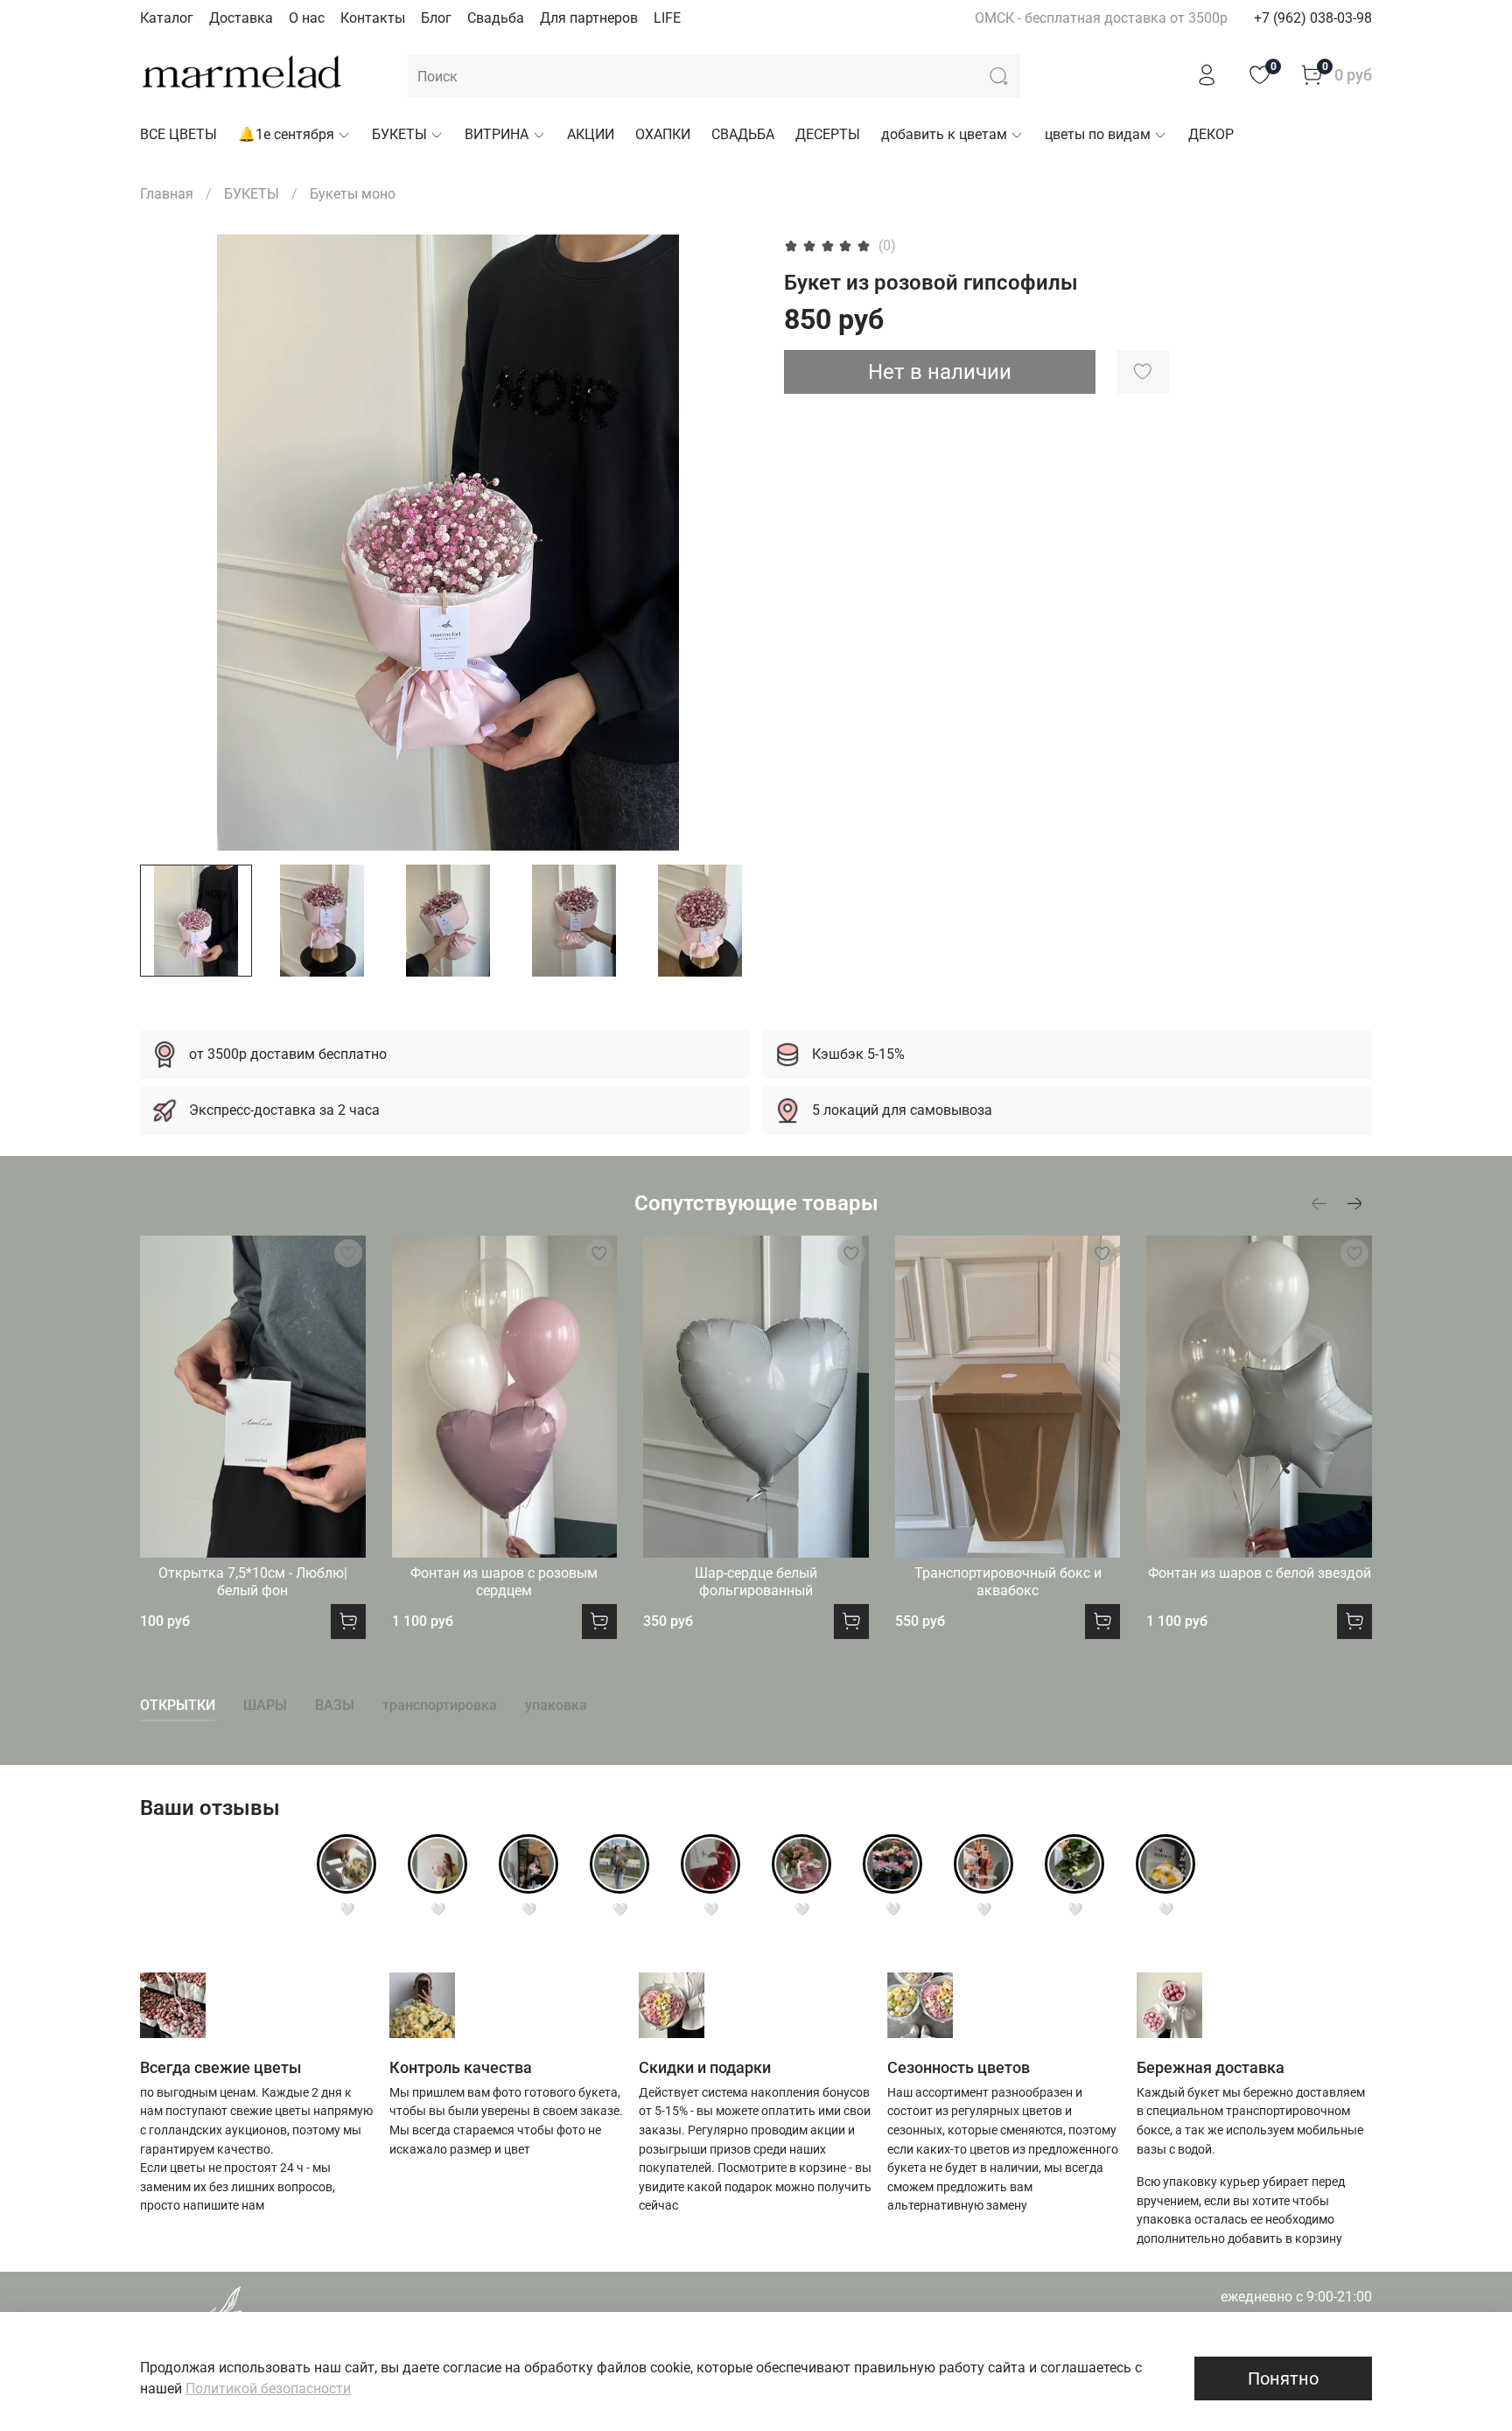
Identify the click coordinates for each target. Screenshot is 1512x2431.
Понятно (1283, 2378)
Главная (167, 194)
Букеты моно (353, 194)
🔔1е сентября (286, 134)
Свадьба (496, 18)
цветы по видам (1098, 134)
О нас (307, 18)
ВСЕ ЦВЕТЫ (178, 134)
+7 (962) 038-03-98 (1313, 18)
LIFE (667, 18)
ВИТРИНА (497, 134)
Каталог (167, 18)
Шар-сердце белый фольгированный (756, 1582)
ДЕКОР (1211, 134)
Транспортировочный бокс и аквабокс (1008, 1582)
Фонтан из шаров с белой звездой (1260, 1573)
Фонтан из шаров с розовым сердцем (504, 1582)
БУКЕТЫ (399, 134)
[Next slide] (728, 543)
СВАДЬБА (743, 134)
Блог (436, 18)
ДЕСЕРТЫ (828, 134)
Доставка (241, 18)
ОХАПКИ (663, 134)
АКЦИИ (591, 134)
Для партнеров (589, 18)
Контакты (373, 18)
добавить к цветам (944, 134)
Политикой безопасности (268, 2389)
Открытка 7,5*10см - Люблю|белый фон (253, 1582)
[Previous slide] (168, 543)
